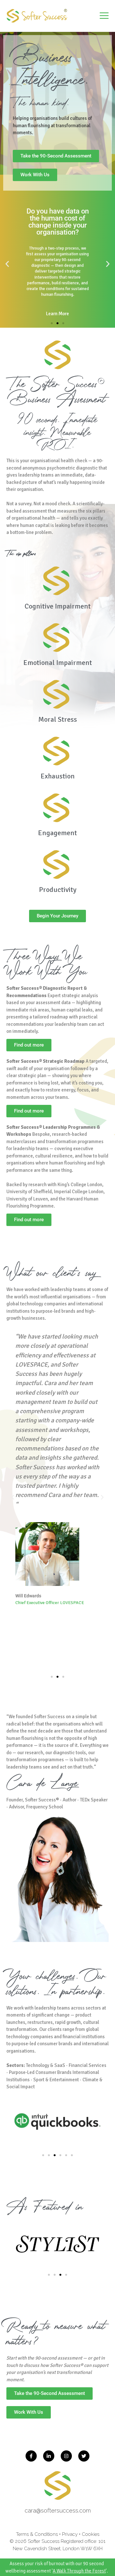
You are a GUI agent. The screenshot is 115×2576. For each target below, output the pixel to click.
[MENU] (104, 16)
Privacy (70, 2534)
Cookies (91, 2534)
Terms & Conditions (37, 2534)
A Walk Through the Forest (79, 2571)
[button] (7, 264)
